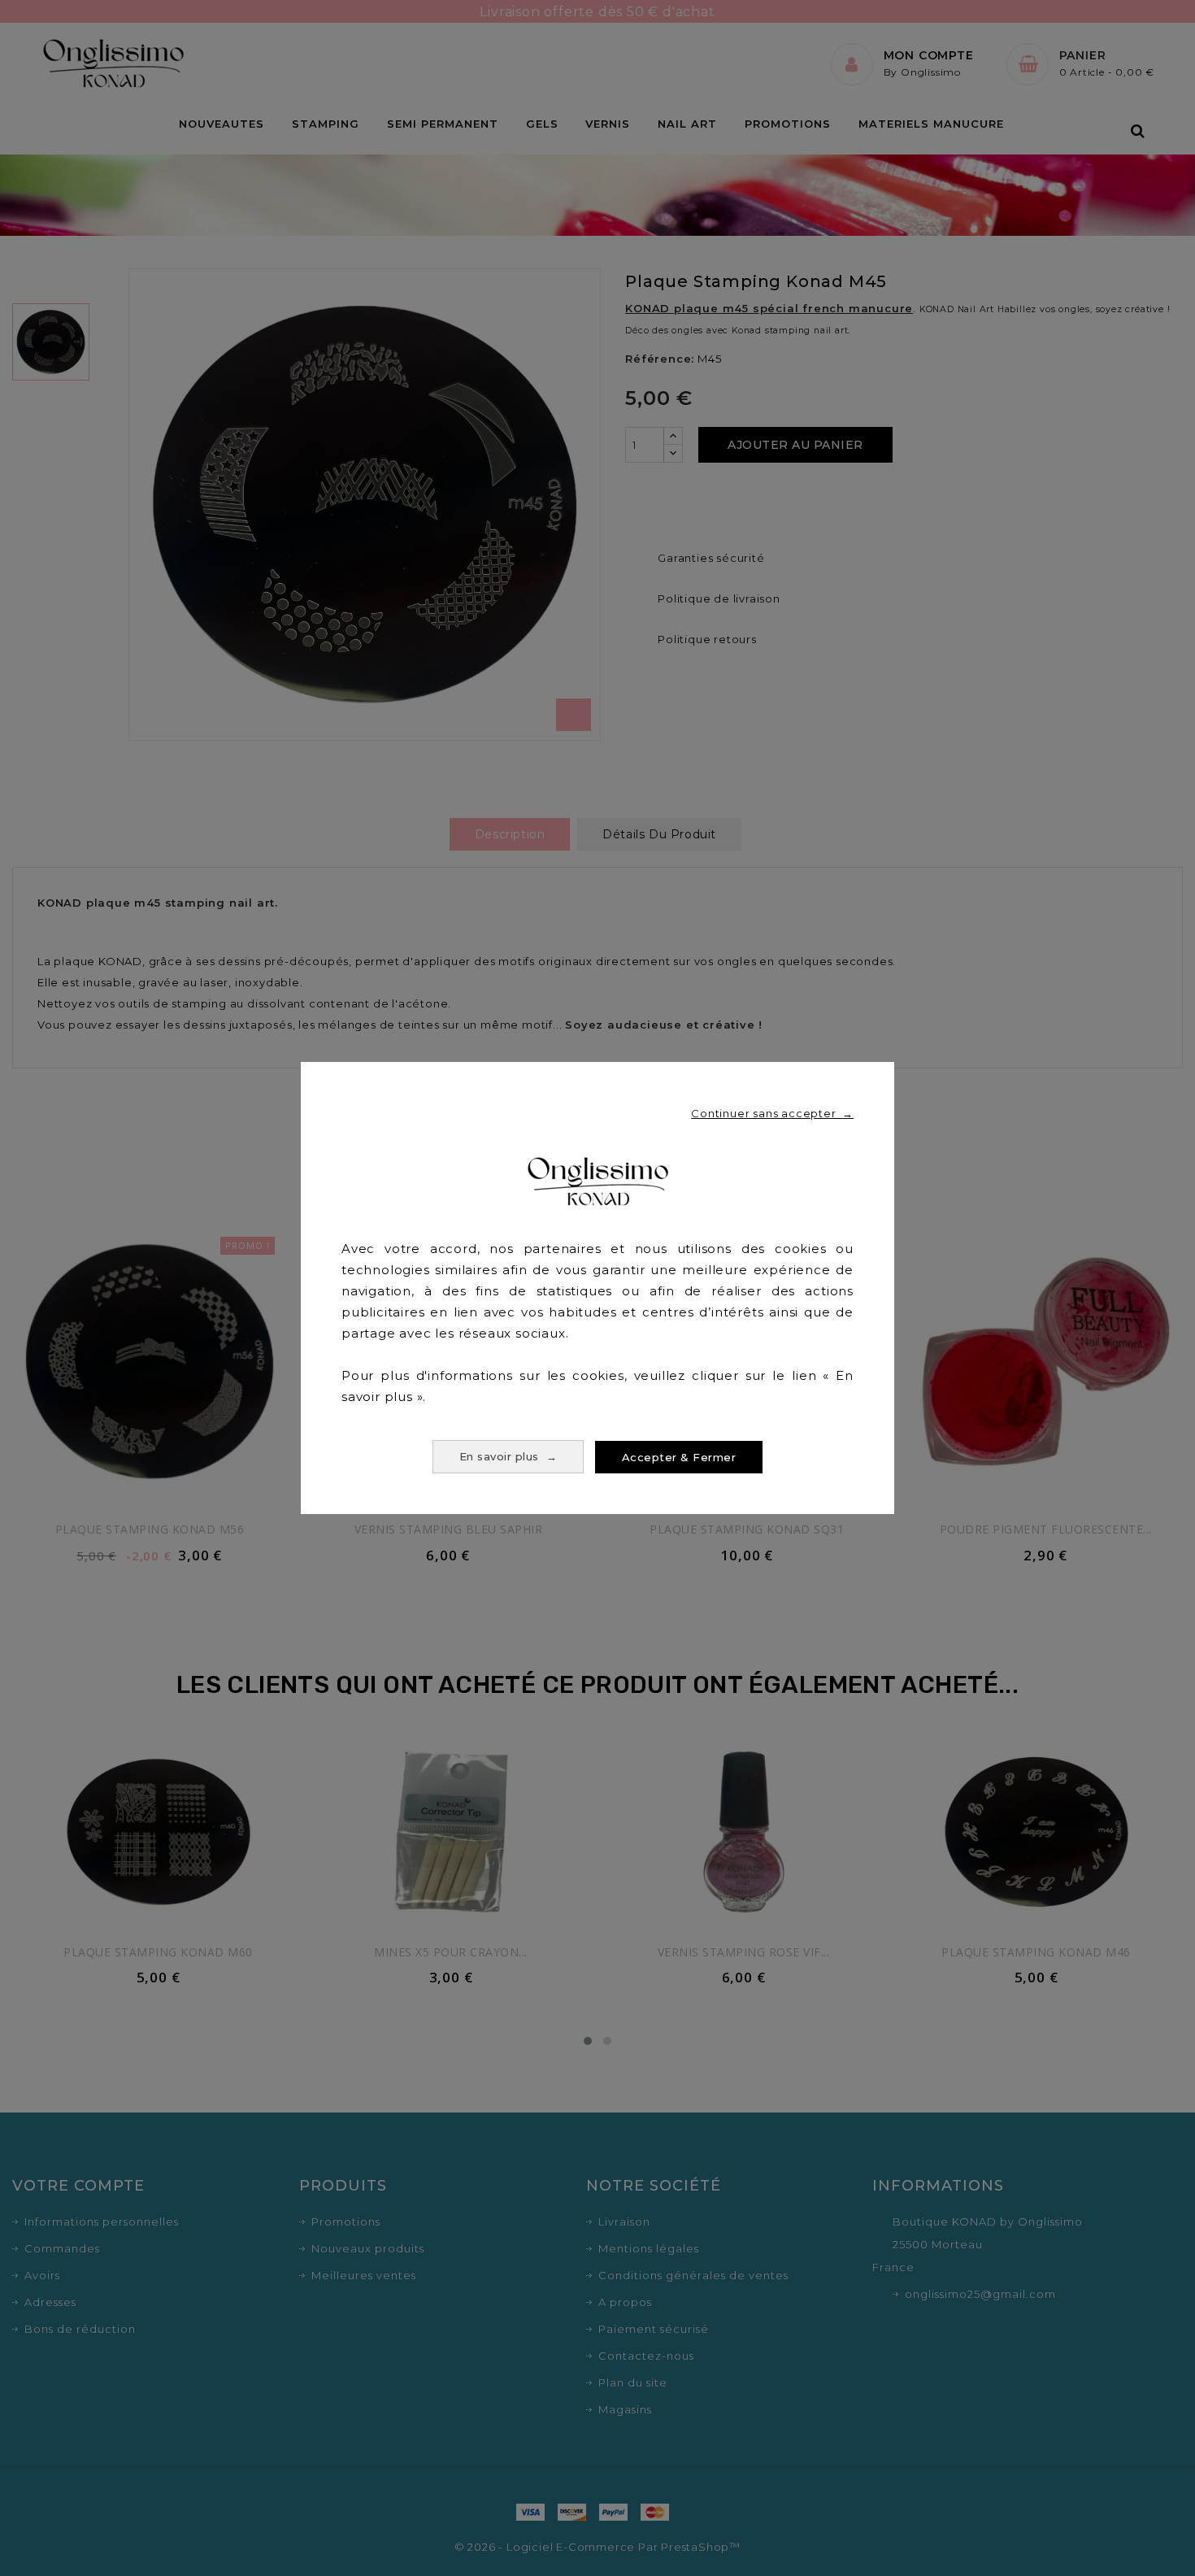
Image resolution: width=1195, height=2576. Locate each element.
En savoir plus (508, 1456)
